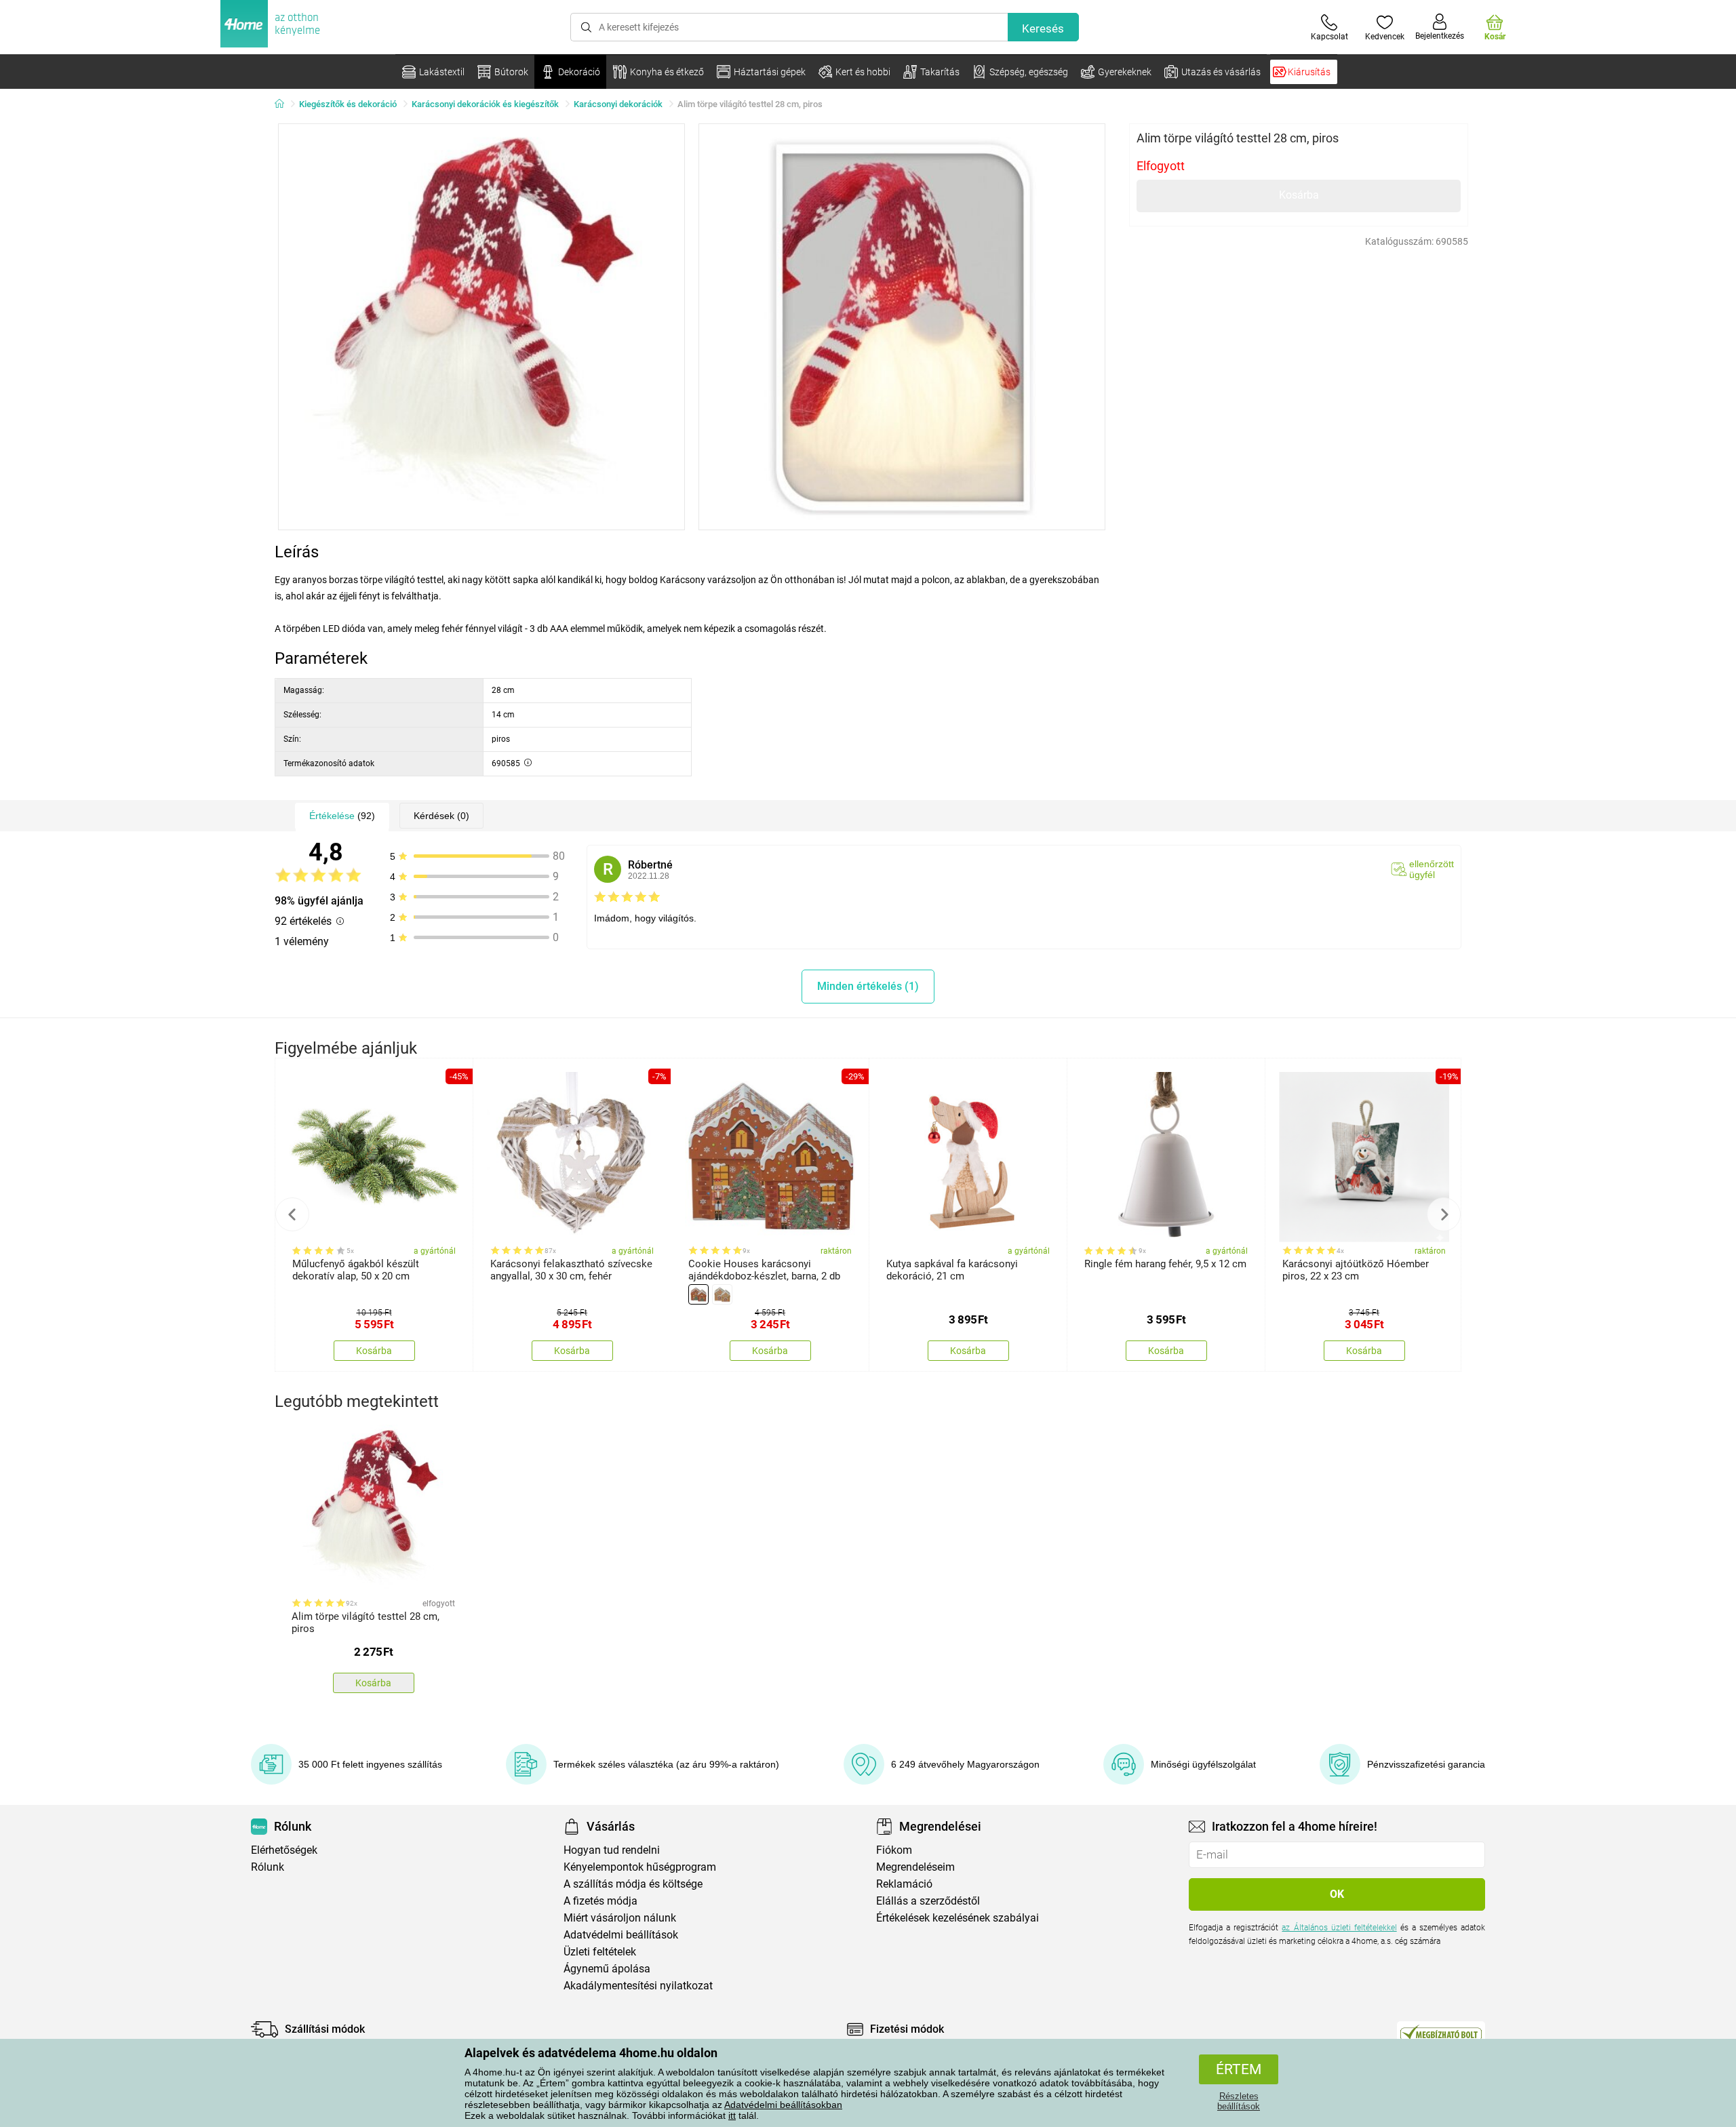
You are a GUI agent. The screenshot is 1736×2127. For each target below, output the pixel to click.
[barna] (698, 1294)
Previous (292, 1214)
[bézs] (722, 1294)
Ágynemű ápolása (607, 1969)
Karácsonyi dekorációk (618, 104)
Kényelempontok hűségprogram (640, 1867)
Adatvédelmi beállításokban (783, 2105)
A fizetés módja (600, 1901)
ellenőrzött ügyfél (1432, 869)
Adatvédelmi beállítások (621, 1935)
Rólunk (268, 1867)
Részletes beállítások (1239, 2101)
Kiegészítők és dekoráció (348, 104)
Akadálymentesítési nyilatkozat (638, 1986)
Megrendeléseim (915, 1867)
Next (1444, 1214)
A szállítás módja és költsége (633, 1884)
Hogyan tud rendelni (612, 1850)
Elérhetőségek (284, 1850)
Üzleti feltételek (600, 1952)
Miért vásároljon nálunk (620, 1918)
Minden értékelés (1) (868, 986)
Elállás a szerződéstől (928, 1901)
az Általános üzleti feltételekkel (1339, 1928)
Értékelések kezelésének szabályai (958, 1918)
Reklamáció (904, 1884)
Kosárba (1299, 195)
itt (732, 2115)
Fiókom (894, 1850)
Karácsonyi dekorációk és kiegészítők (485, 104)
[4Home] (284, 104)
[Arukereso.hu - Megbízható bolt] (1441, 2033)
